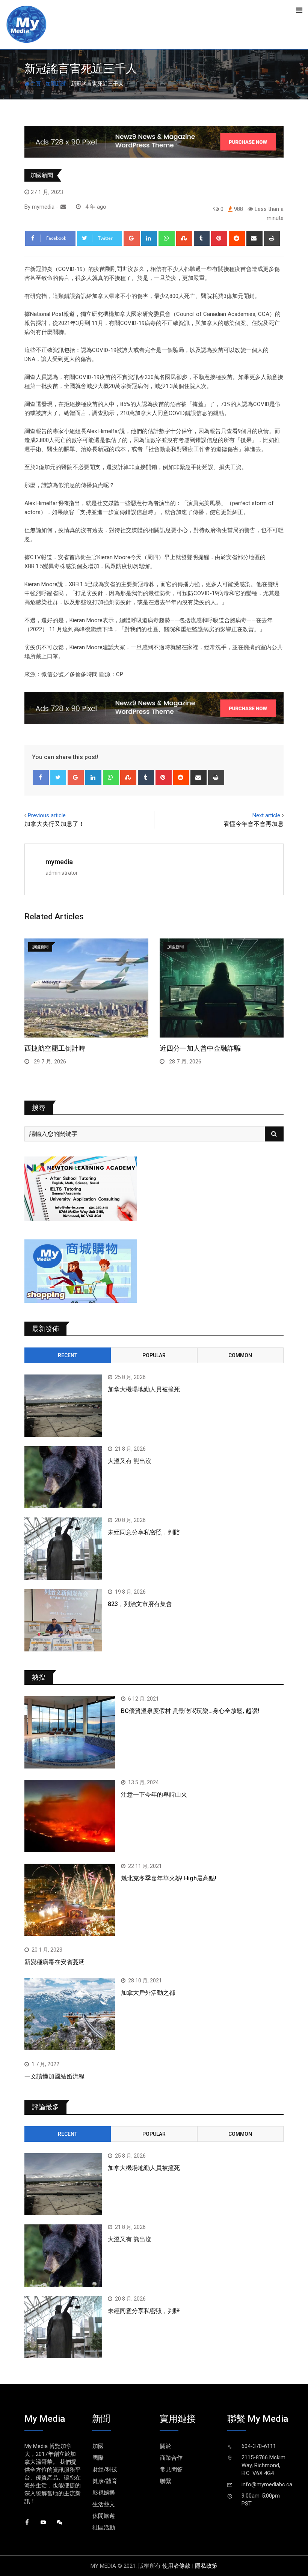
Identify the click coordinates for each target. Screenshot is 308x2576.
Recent (68, 1355)
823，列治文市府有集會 (140, 1604)
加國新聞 (56, 84)
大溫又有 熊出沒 (130, 1461)
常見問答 (171, 2469)
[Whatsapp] (167, 238)
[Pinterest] (219, 238)
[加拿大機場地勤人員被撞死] (63, 1406)
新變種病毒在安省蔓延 (54, 1962)
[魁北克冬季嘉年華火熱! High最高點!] (70, 1900)
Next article (266, 815)
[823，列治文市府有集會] (63, 1620)
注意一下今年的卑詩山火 (154, 1795)
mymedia (59, 862)
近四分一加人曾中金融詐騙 (200, 1048)
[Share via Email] (254, 238)
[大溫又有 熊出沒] (63, 1477)
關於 (166, 2446)
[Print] (272, 238)
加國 (98, 2446)
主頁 (35, 84)
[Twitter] (58, 777)
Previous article (47, 815)
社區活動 (104, 2528)
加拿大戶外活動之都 (148, 1993)
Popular (154, 1355)
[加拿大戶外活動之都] (70, 2014)
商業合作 (171, 2458)
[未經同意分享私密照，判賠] (63, 1549)
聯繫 (166, 2481)
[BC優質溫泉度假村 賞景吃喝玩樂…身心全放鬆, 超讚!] (70, 1732)
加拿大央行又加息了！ (54, 824)
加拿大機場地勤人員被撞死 (144, 1389)
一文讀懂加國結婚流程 (54, 2076)
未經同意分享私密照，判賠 (144, 1532)
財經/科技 (105, 2469)
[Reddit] (237, 238)
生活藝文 (104, 2504)
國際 (98, 2458)
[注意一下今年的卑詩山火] (70, 1816)
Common (240, 1355)
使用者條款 (176, 2566)
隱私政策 (206, 2566)
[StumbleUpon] (184, 238)
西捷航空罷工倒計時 (55, 1048)
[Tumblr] (202, 238)
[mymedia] (63, 207)
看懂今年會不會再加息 (254, 824)
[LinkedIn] (149, 238)
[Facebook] (41, 777)
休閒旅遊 (104, 2516)
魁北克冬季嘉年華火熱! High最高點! (169, 1878)
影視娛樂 (104, 2493)
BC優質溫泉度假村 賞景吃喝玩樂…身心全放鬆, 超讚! (190, 1711)
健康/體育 (105, 2481)
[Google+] (132, 238)
